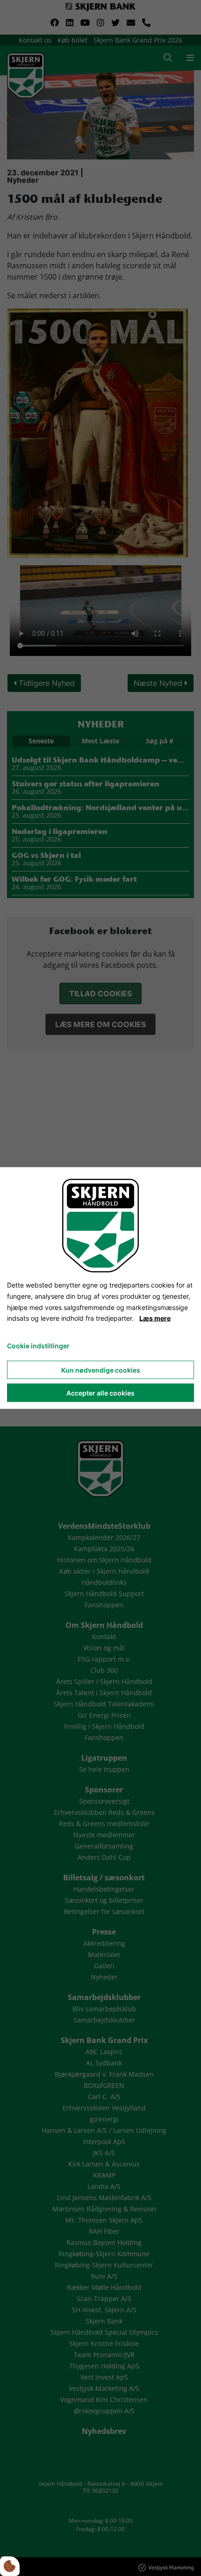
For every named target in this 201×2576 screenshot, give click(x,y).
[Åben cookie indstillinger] (10, 2566)
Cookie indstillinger (38, 1346)
